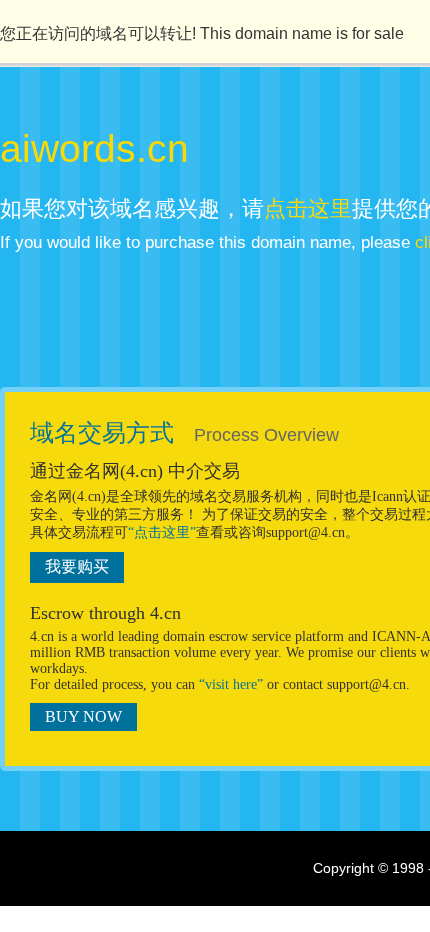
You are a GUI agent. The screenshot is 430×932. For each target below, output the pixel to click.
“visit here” (231, 684)
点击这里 (308, 208)
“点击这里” (162, 532)
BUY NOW (83, 716)
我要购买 (77, 566)
